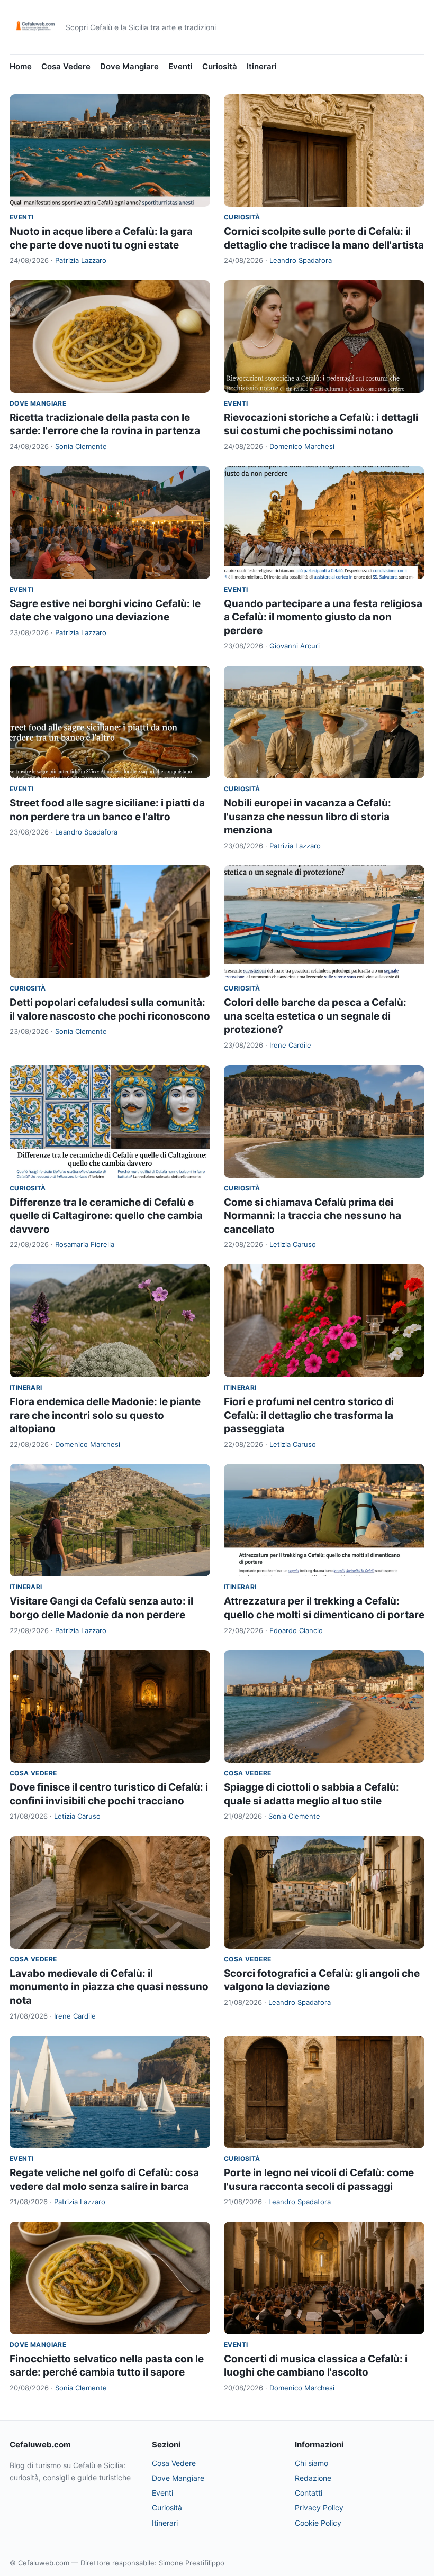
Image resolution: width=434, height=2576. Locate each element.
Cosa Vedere (66, 66)
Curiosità (220, 66)
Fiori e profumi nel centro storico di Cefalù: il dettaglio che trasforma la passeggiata (309, 1415)
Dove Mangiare (129, 66)
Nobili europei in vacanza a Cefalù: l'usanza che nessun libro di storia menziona (308, 817)
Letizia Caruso (293, 1244)
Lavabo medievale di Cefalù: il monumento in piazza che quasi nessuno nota (109, 1987)
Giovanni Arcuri (295, 646)
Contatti (309, 2493)
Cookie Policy (318, 2523)
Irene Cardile (290, 1045)
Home (21, 66)
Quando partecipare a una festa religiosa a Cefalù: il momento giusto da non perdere (323, 617)
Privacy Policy (319, 2508)
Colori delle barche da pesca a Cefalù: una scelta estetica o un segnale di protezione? (315, 1016)
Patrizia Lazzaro (81, 260)
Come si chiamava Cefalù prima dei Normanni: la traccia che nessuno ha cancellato (313, 1216)
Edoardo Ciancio (296, 1630)
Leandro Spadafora (301, 260)
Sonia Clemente (81, 446)
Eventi (180, 66)
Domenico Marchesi (302, 446)
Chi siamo (311, 2463)
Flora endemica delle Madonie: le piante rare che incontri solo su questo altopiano (105, 1415)
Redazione (313, 2478)
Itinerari (262, 66)
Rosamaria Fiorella (85, 1244)
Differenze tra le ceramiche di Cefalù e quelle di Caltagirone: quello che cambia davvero (106, 1216)
